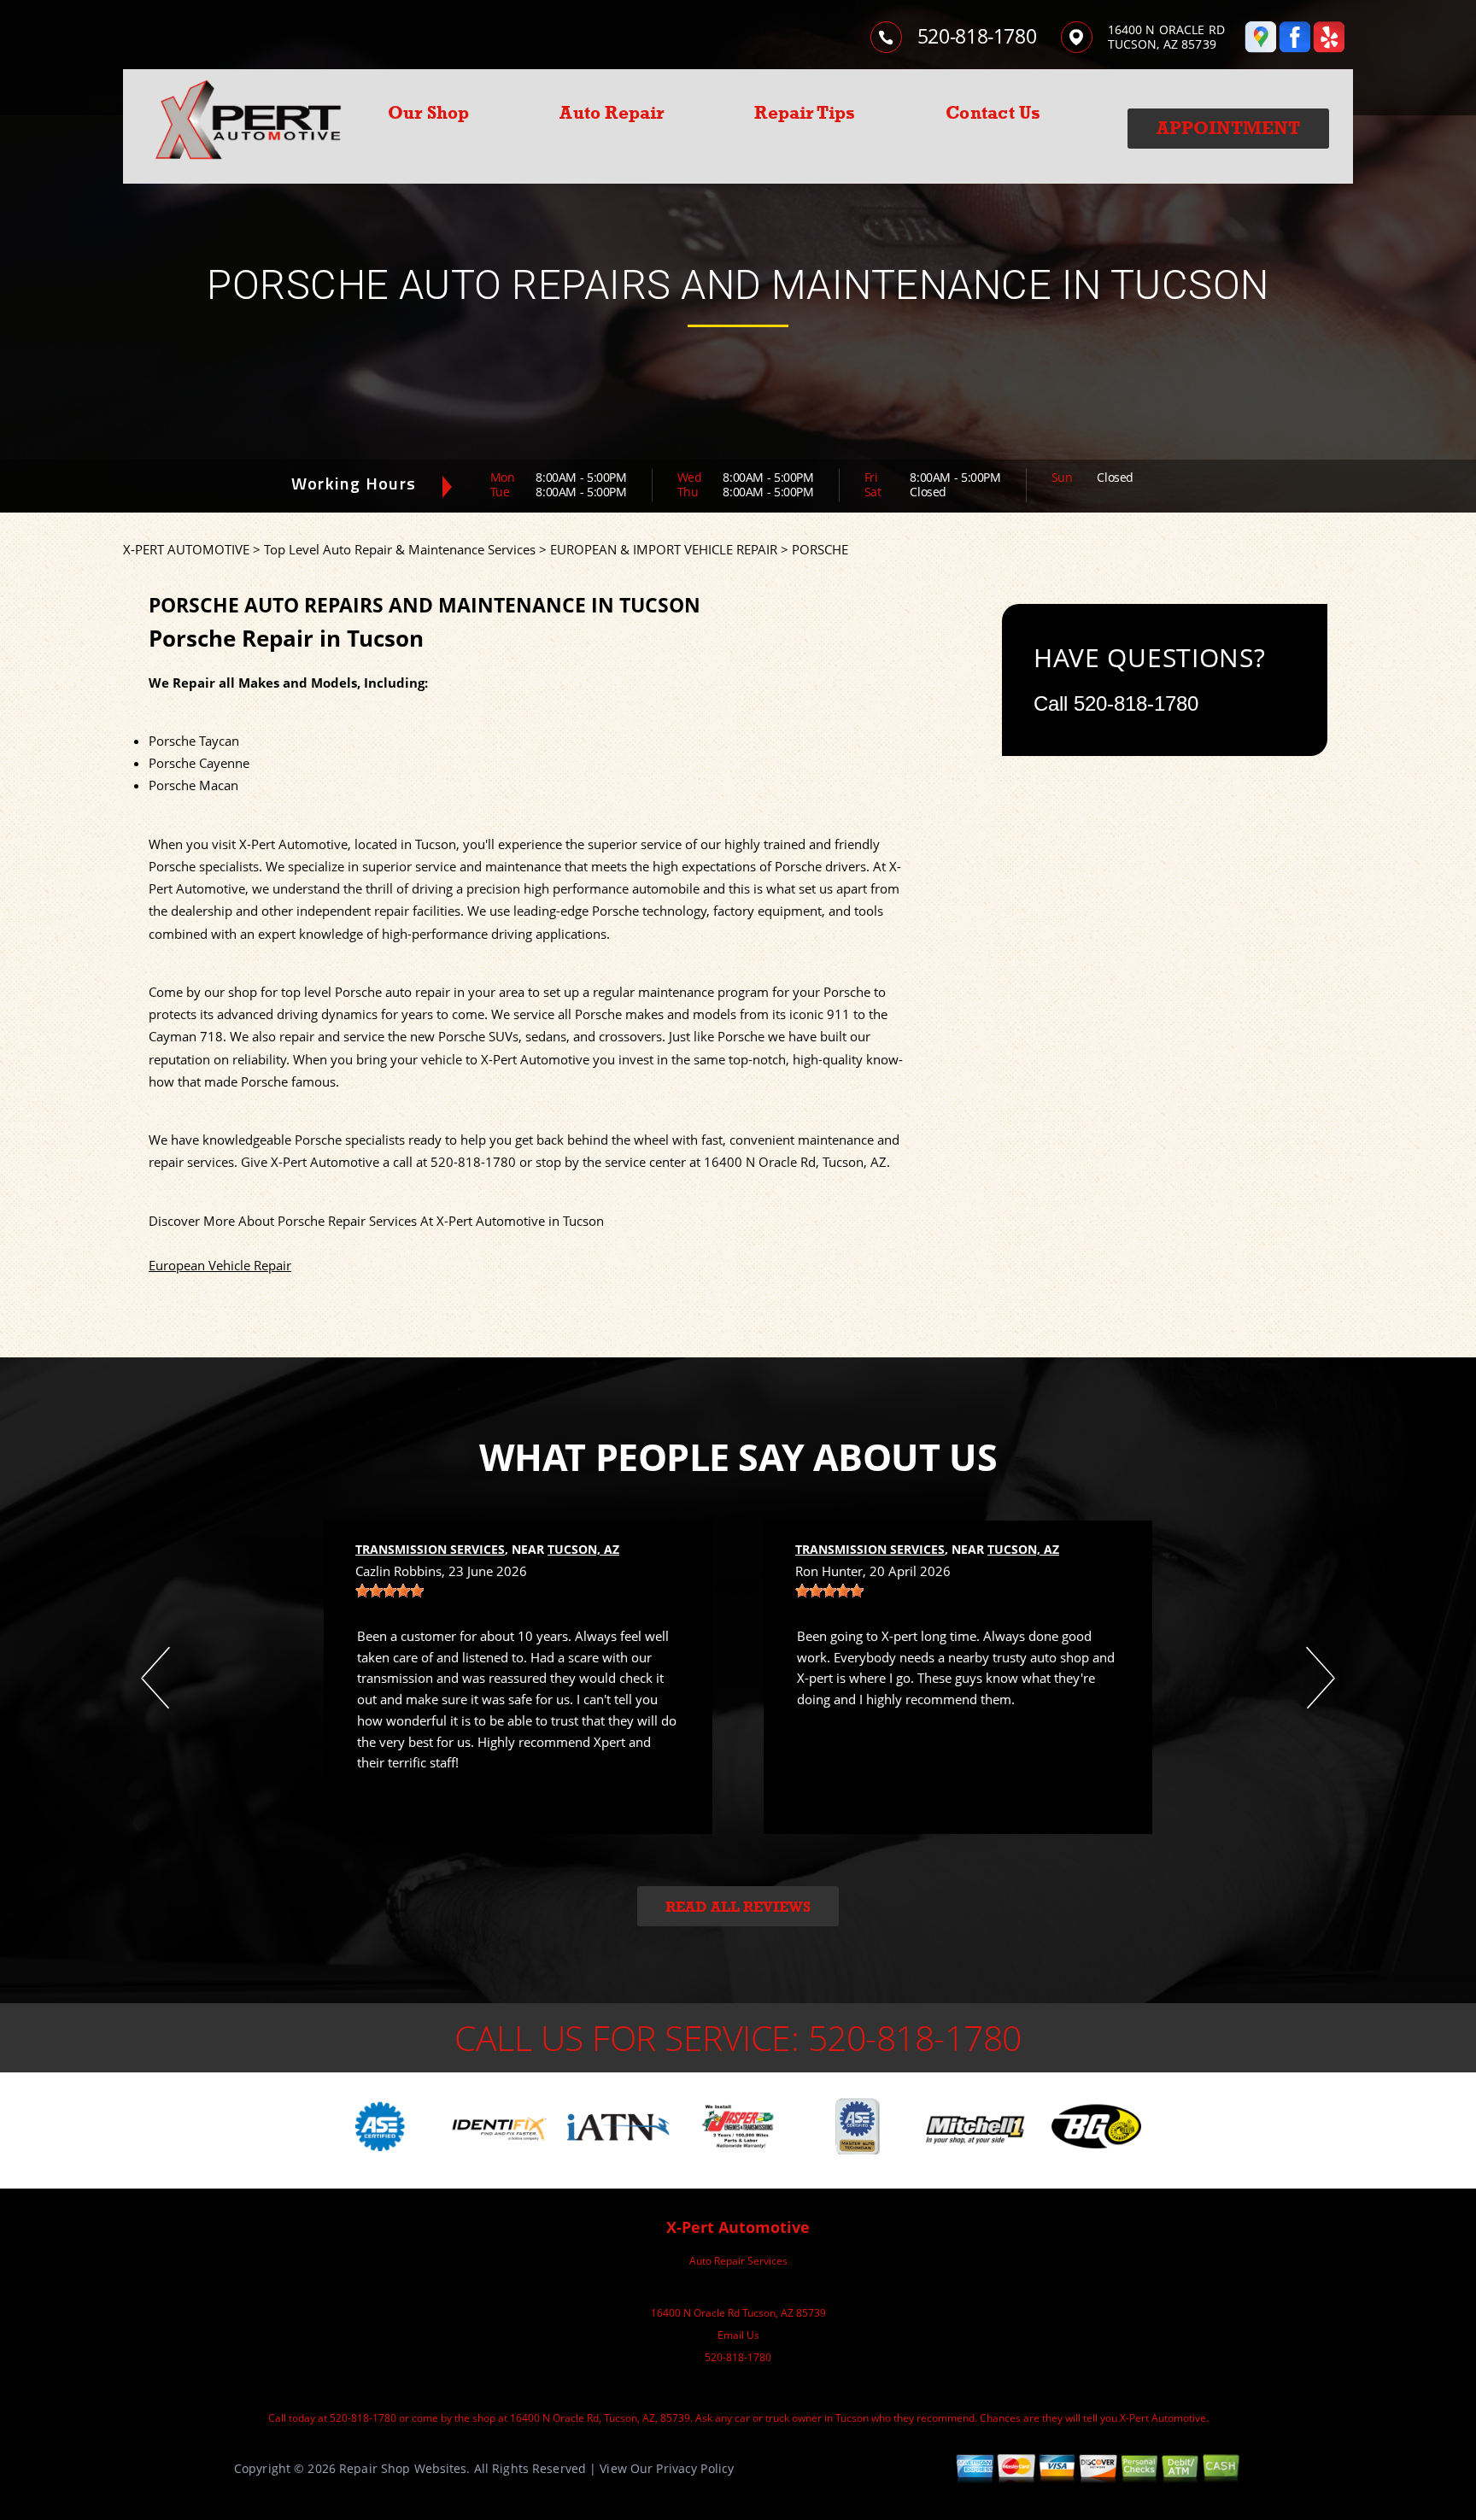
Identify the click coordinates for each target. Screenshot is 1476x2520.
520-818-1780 (977, 36)
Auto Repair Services (738, 2261)
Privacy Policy (695, 2468)
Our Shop (429, 113)
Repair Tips (805, 113)
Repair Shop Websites (403, 2468)
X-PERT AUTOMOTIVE (186, 549)
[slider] (389, 1591)
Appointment (1228, 128)
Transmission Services (430, 1549)
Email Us (738, 2335)
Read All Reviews (738, 1907)
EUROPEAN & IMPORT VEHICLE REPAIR (664, 549)
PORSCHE (820, 549)
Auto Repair (612, 113)
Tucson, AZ (583, 1549)
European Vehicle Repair (220, 1265)
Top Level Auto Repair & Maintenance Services (400, 549)
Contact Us (993, 113)
